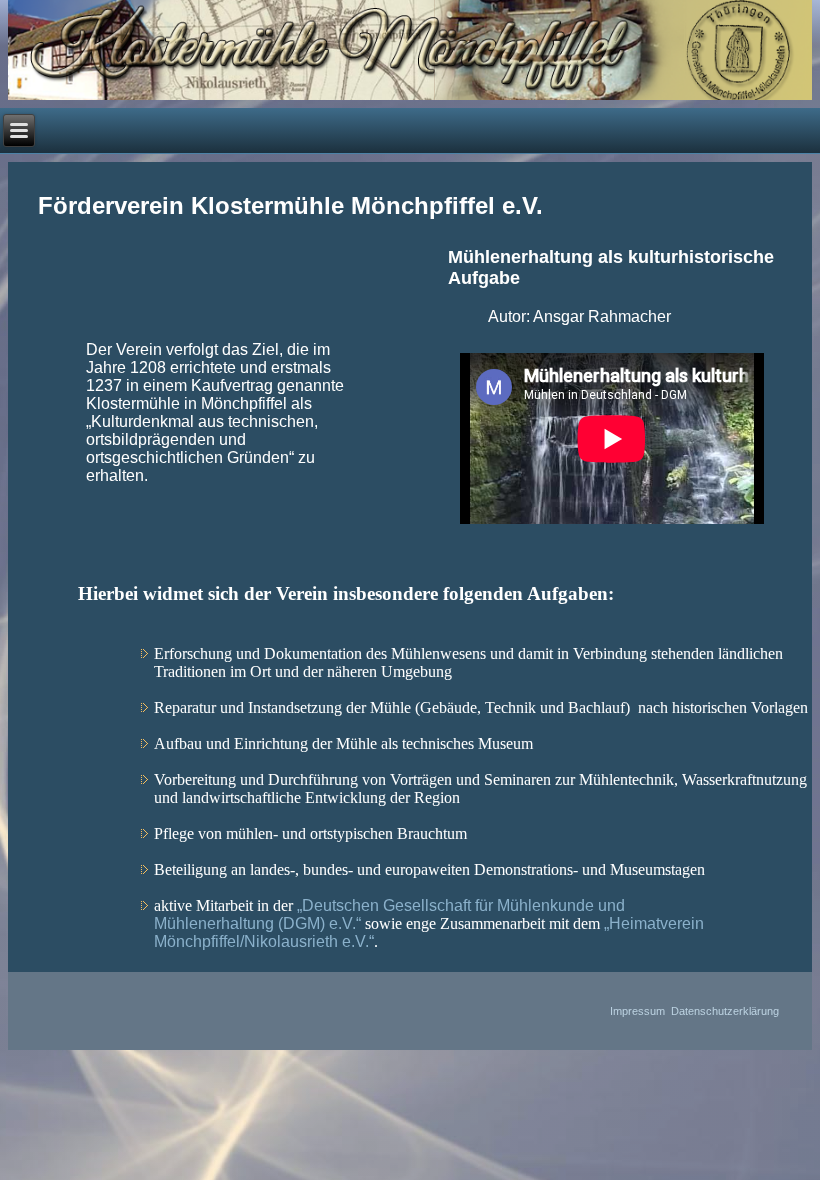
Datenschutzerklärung (725, 1011)
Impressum (637, 1011)
